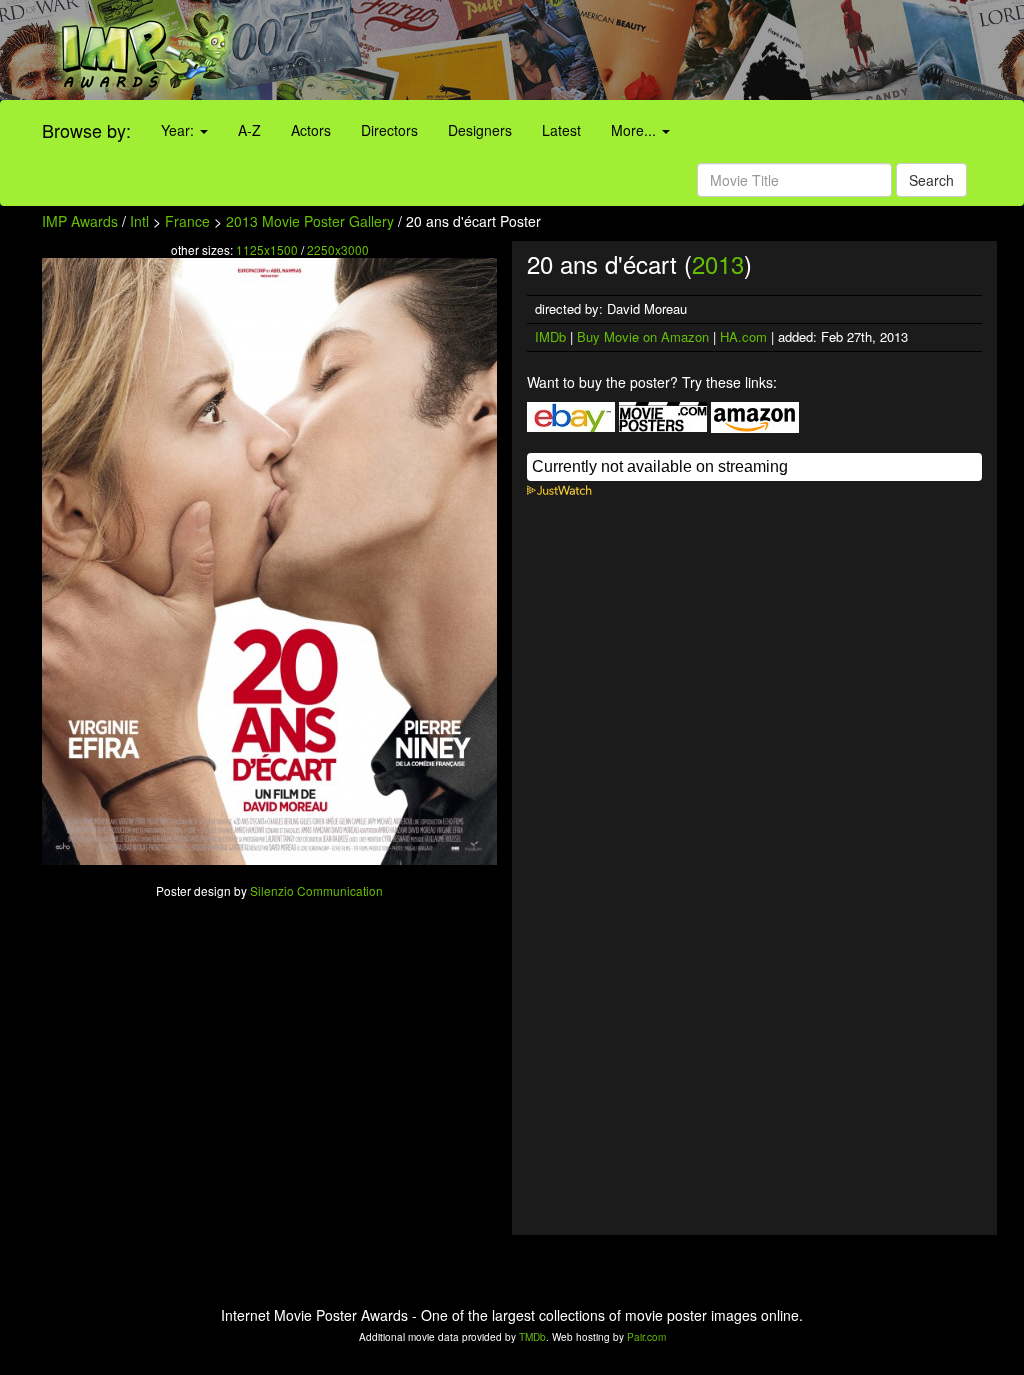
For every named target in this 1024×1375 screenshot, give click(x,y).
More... (635, 130)
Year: (179, 130)
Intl (139, 221)
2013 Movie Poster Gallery (310, 221)
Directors (389, 130)
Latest (561, 130)
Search (931, 180)
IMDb (550, 336)
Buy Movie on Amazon (643, 336)
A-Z (249, 130)
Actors (311, 130)
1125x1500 (267, 249)
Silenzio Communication (316, 890)
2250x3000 (338, 249)
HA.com (743, 336)
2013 (718, 263)
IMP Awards (80, 221)
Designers (480, 130)
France (187, 221)
